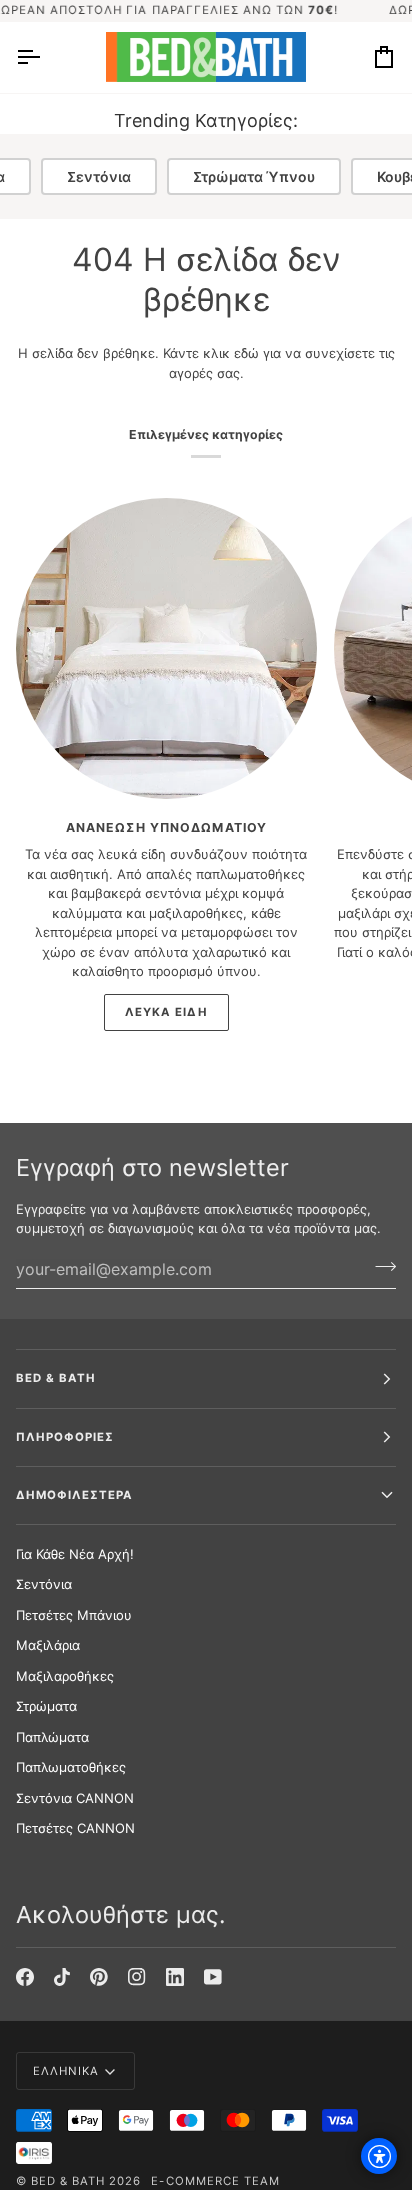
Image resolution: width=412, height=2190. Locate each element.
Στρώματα (46, 1706)
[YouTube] (213, 1977)
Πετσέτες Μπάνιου (74, 1615)
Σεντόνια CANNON (75, 1798)
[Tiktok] (62, 1977)
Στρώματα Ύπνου (254, 176)
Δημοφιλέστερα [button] (74, 1495)
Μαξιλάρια (48, 1645)
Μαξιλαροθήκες (65, 1676)
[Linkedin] (175, 1977)
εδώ (246, 353)
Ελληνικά (66, 2071)
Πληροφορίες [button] (65, 1437)
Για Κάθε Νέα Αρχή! (75, 1554)
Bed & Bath (68, 2181)
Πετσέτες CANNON (75, 1828)
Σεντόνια (99, 176)
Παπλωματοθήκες (71, 1767)
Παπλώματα (52, 1737)
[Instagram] (137, 1977)
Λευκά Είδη (166, 1012)
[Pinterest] (99, 1977)
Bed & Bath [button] (56, 1378)
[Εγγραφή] (379, 1267)
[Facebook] (25, 1977)
